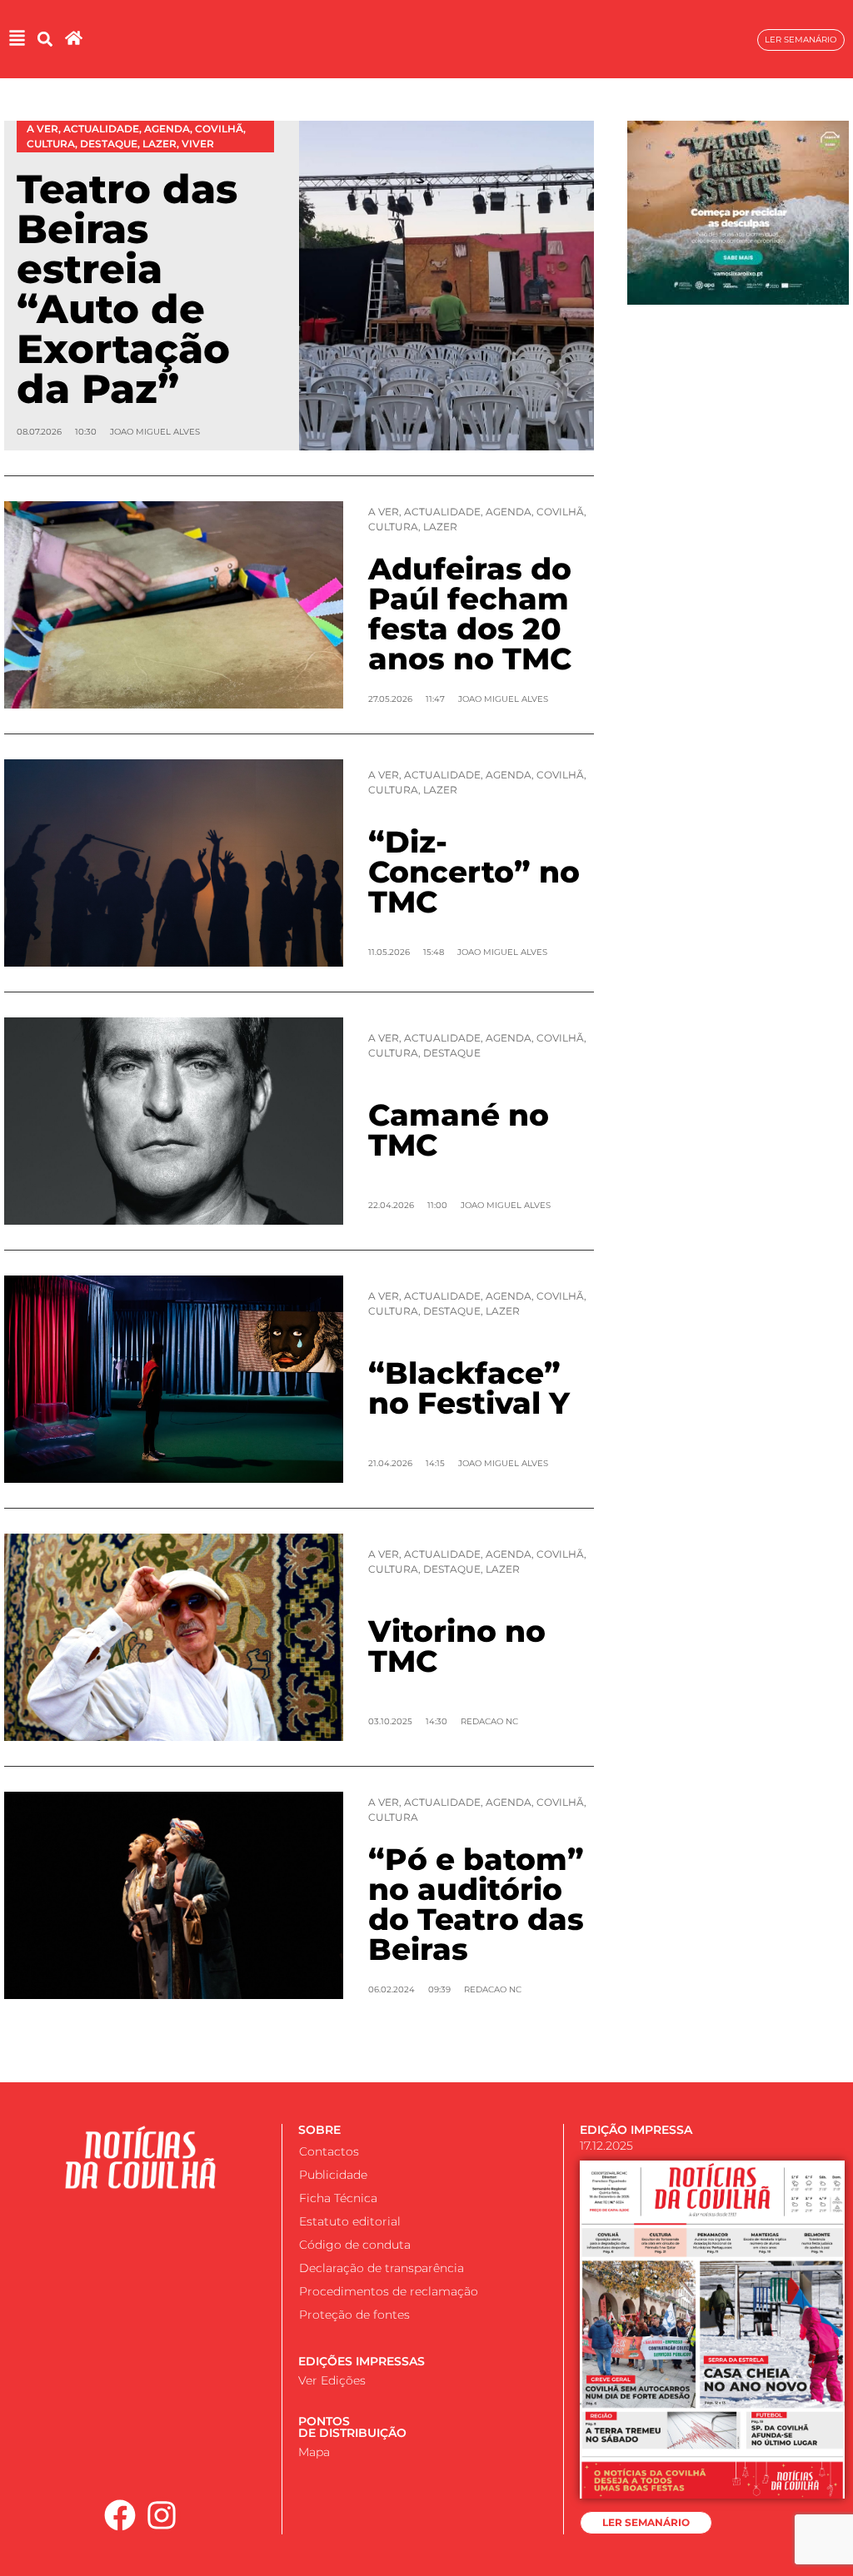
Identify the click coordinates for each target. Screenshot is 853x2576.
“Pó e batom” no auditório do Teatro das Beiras (476, 1904)
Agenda (509, 512)
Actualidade (442, 512)
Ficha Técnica (338, 2198)
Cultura (393, 527)
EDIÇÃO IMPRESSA (636, 2130)
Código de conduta (355, 2245)
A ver (384, 512)
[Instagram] (162, 2516)
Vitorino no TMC (457, 1646)
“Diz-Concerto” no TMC (474, 872)
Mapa (314, 2452)
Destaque (452, 1053)
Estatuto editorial (350, 2221)
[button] (45, 40)
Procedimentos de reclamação (389, 2291)
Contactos (329, 2151)
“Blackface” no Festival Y (469, 1388)
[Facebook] (120, 2516)
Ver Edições (332, 2380)
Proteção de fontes (354, 2315)
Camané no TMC (459, 1130)
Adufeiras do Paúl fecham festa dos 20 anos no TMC (470, 614)
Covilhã (560, 512)
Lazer (440, 527)
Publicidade (333, 2175)
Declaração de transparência (382, 2268)
